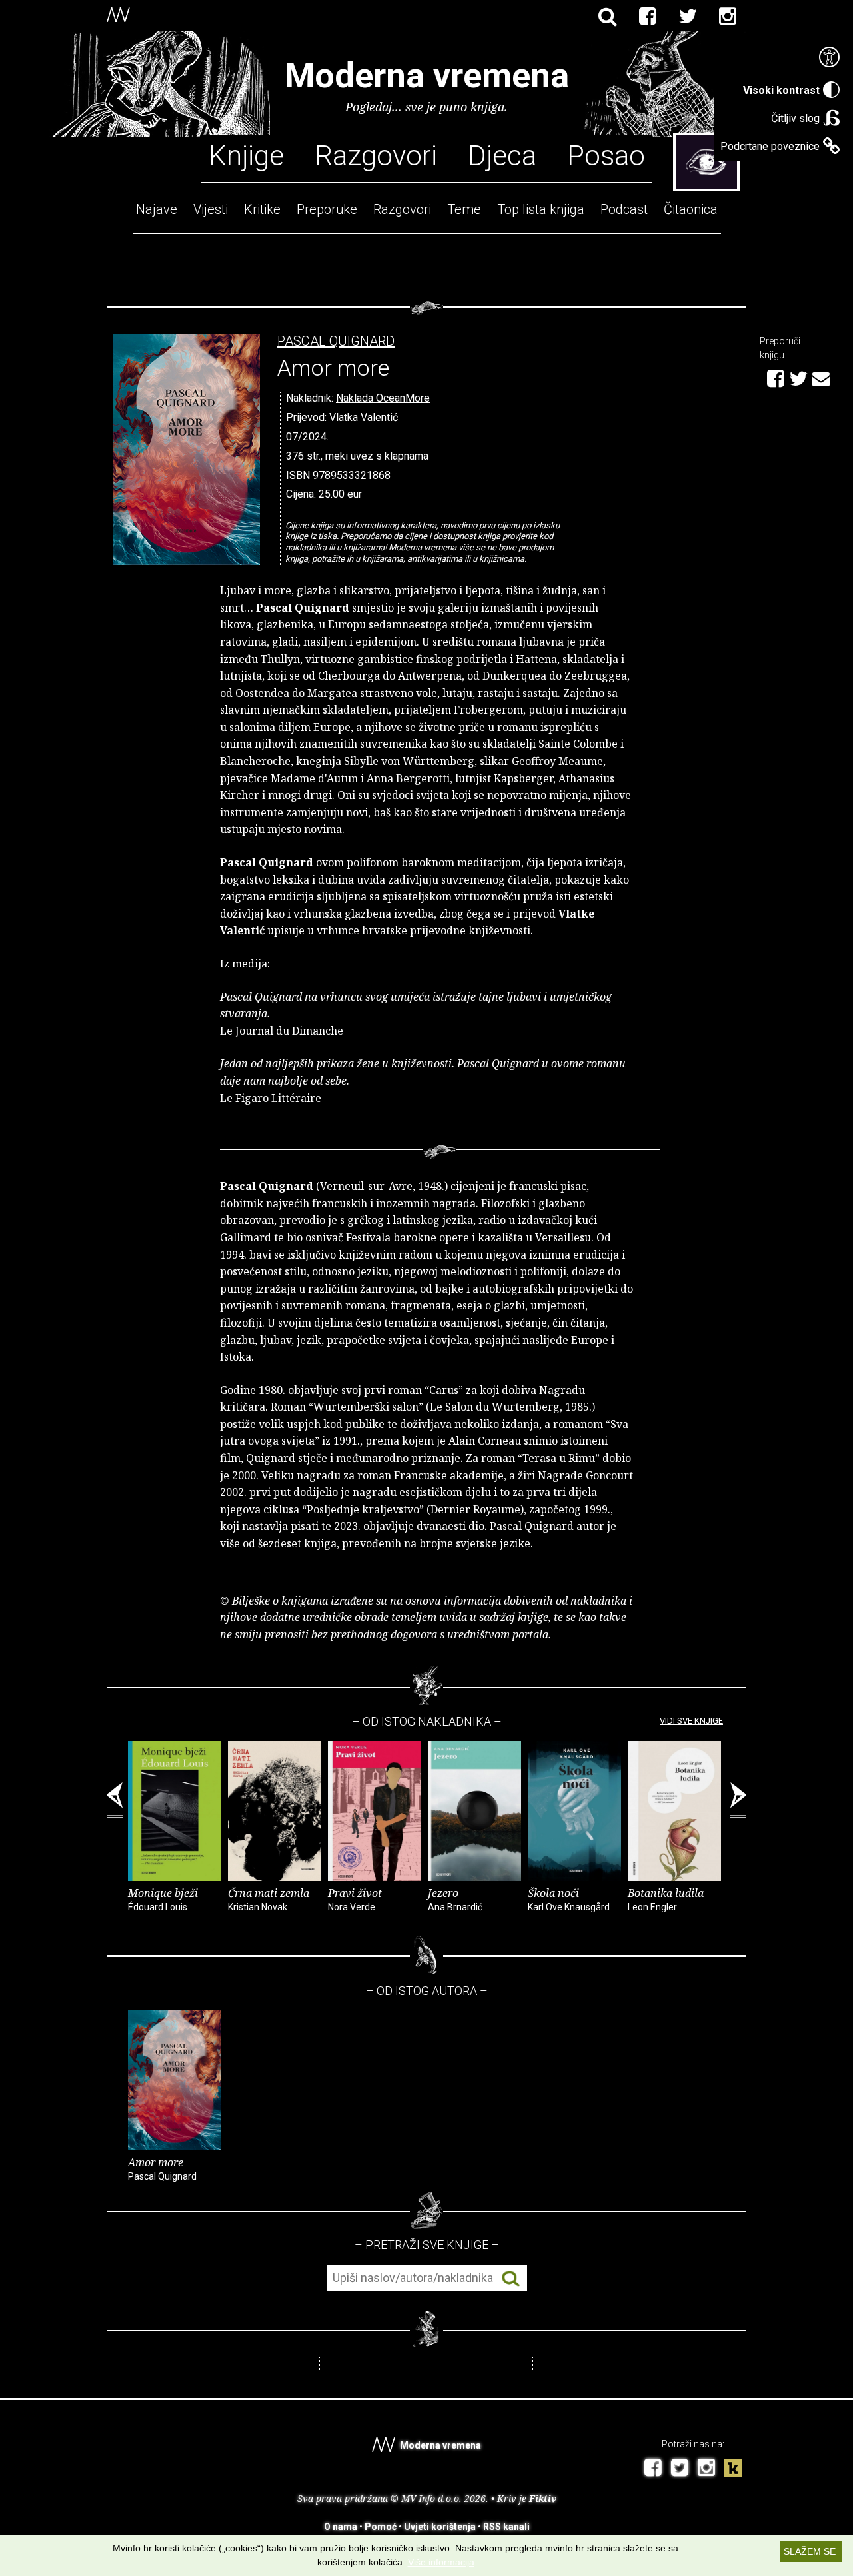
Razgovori (376, 155)
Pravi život (355, 1899)
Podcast (624, 209)
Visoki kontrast (781, 90)
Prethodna (115, 1800)
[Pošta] (821, 377)
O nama (341, 2527)
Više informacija (441, 2562)
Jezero (455, 1899)
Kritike (262, 209)
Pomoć (381, 2527)
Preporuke (327, 209)
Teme (464, 209)
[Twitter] (688, 17)
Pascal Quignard (336, 341)
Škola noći (569, 1899)
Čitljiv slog (795, 118)
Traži (511, 2278)
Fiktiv (543, 2498)
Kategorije (706, 162)
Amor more (162, 2168)
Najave (157, 209)
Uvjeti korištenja (440, 2527)
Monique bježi (163, 1899)
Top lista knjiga (541, 209)
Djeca (502, 155)
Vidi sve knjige (691, 1721)
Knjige (246, 155)
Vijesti (211, 209)
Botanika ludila (666, 1899)
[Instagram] (728, 17)
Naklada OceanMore (383, 398)
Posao (606, 155)
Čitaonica (691, 209)
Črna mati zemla (269, 1899)
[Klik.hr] (733, 2470)
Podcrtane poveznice (770, 146)
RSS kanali (506, 2527)
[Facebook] (648, 17)
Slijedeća (738, 1800)
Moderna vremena (427, 76)
